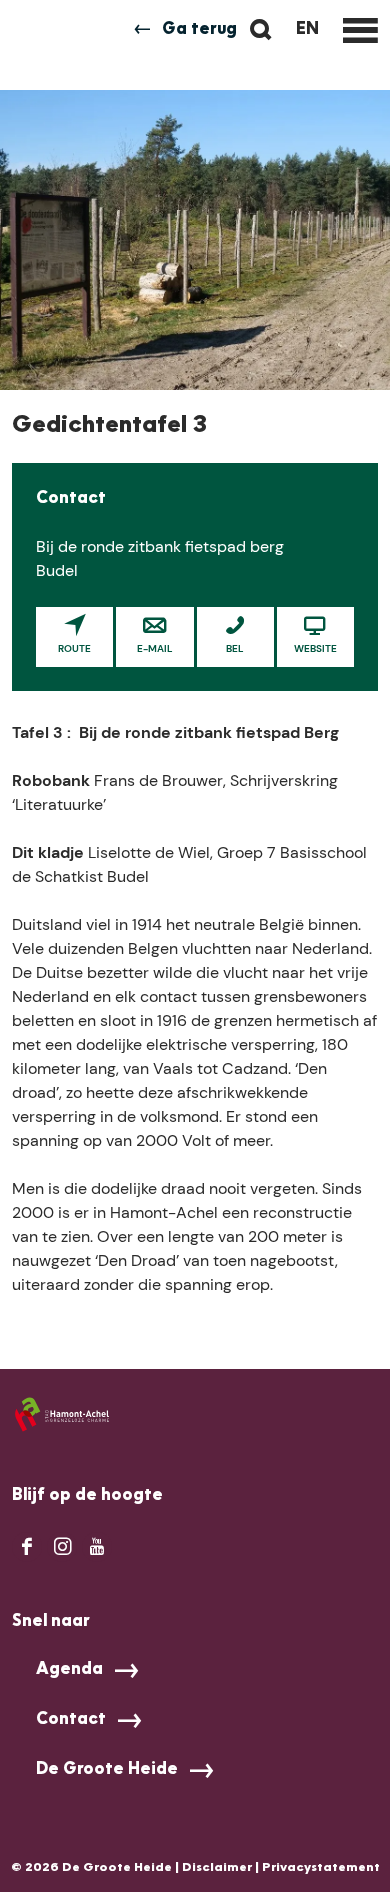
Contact (71, 1720)
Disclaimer (217, 1868)
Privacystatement (321, 1868)
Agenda (69, 1670)
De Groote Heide (107, 1770)
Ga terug (199, 30)
